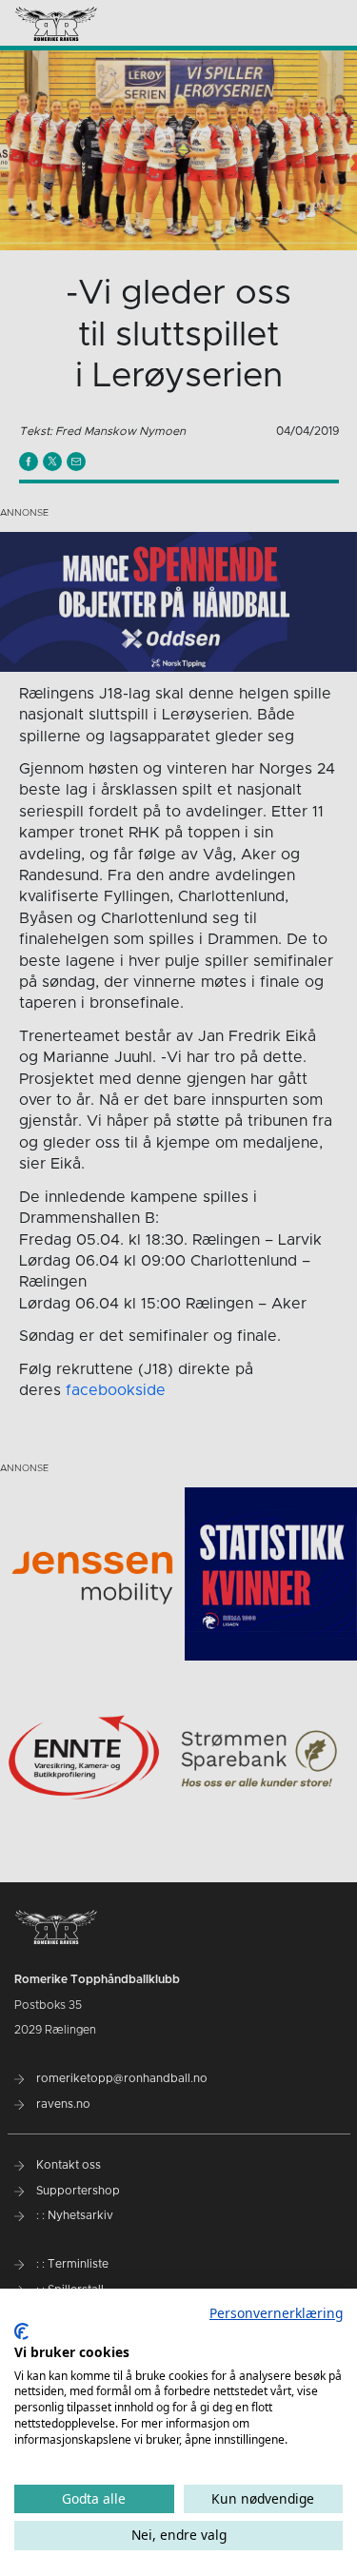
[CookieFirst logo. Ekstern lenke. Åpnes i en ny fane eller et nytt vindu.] (21, 2331)
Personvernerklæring (276, 2313)
